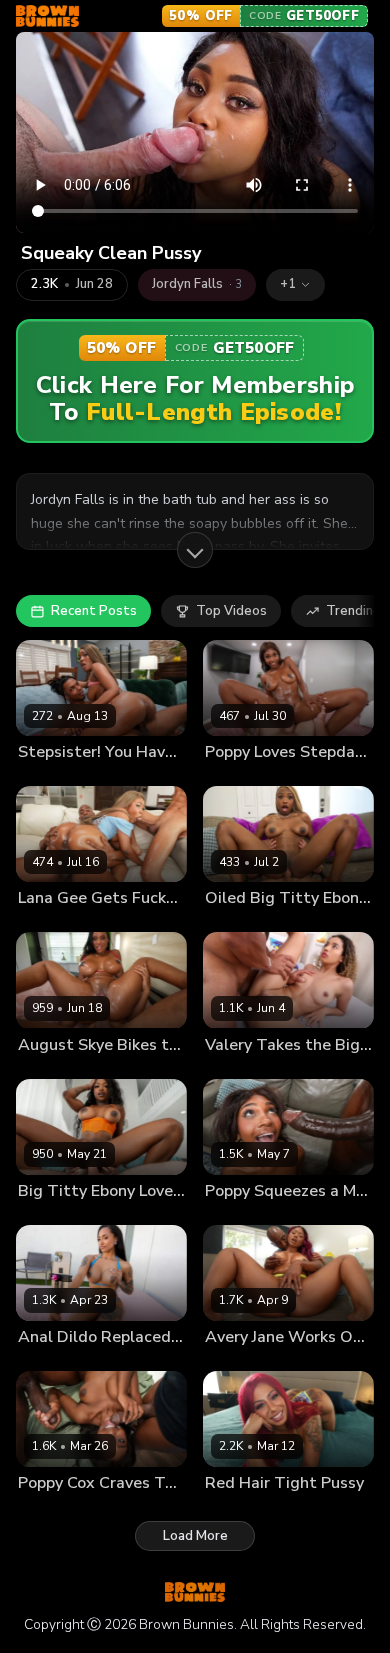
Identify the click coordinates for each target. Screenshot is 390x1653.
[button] (295, 285)
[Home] (47, 16)
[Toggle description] (195, 550)
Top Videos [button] (231, 611)
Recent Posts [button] (94, 611)
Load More (195, 1536)
